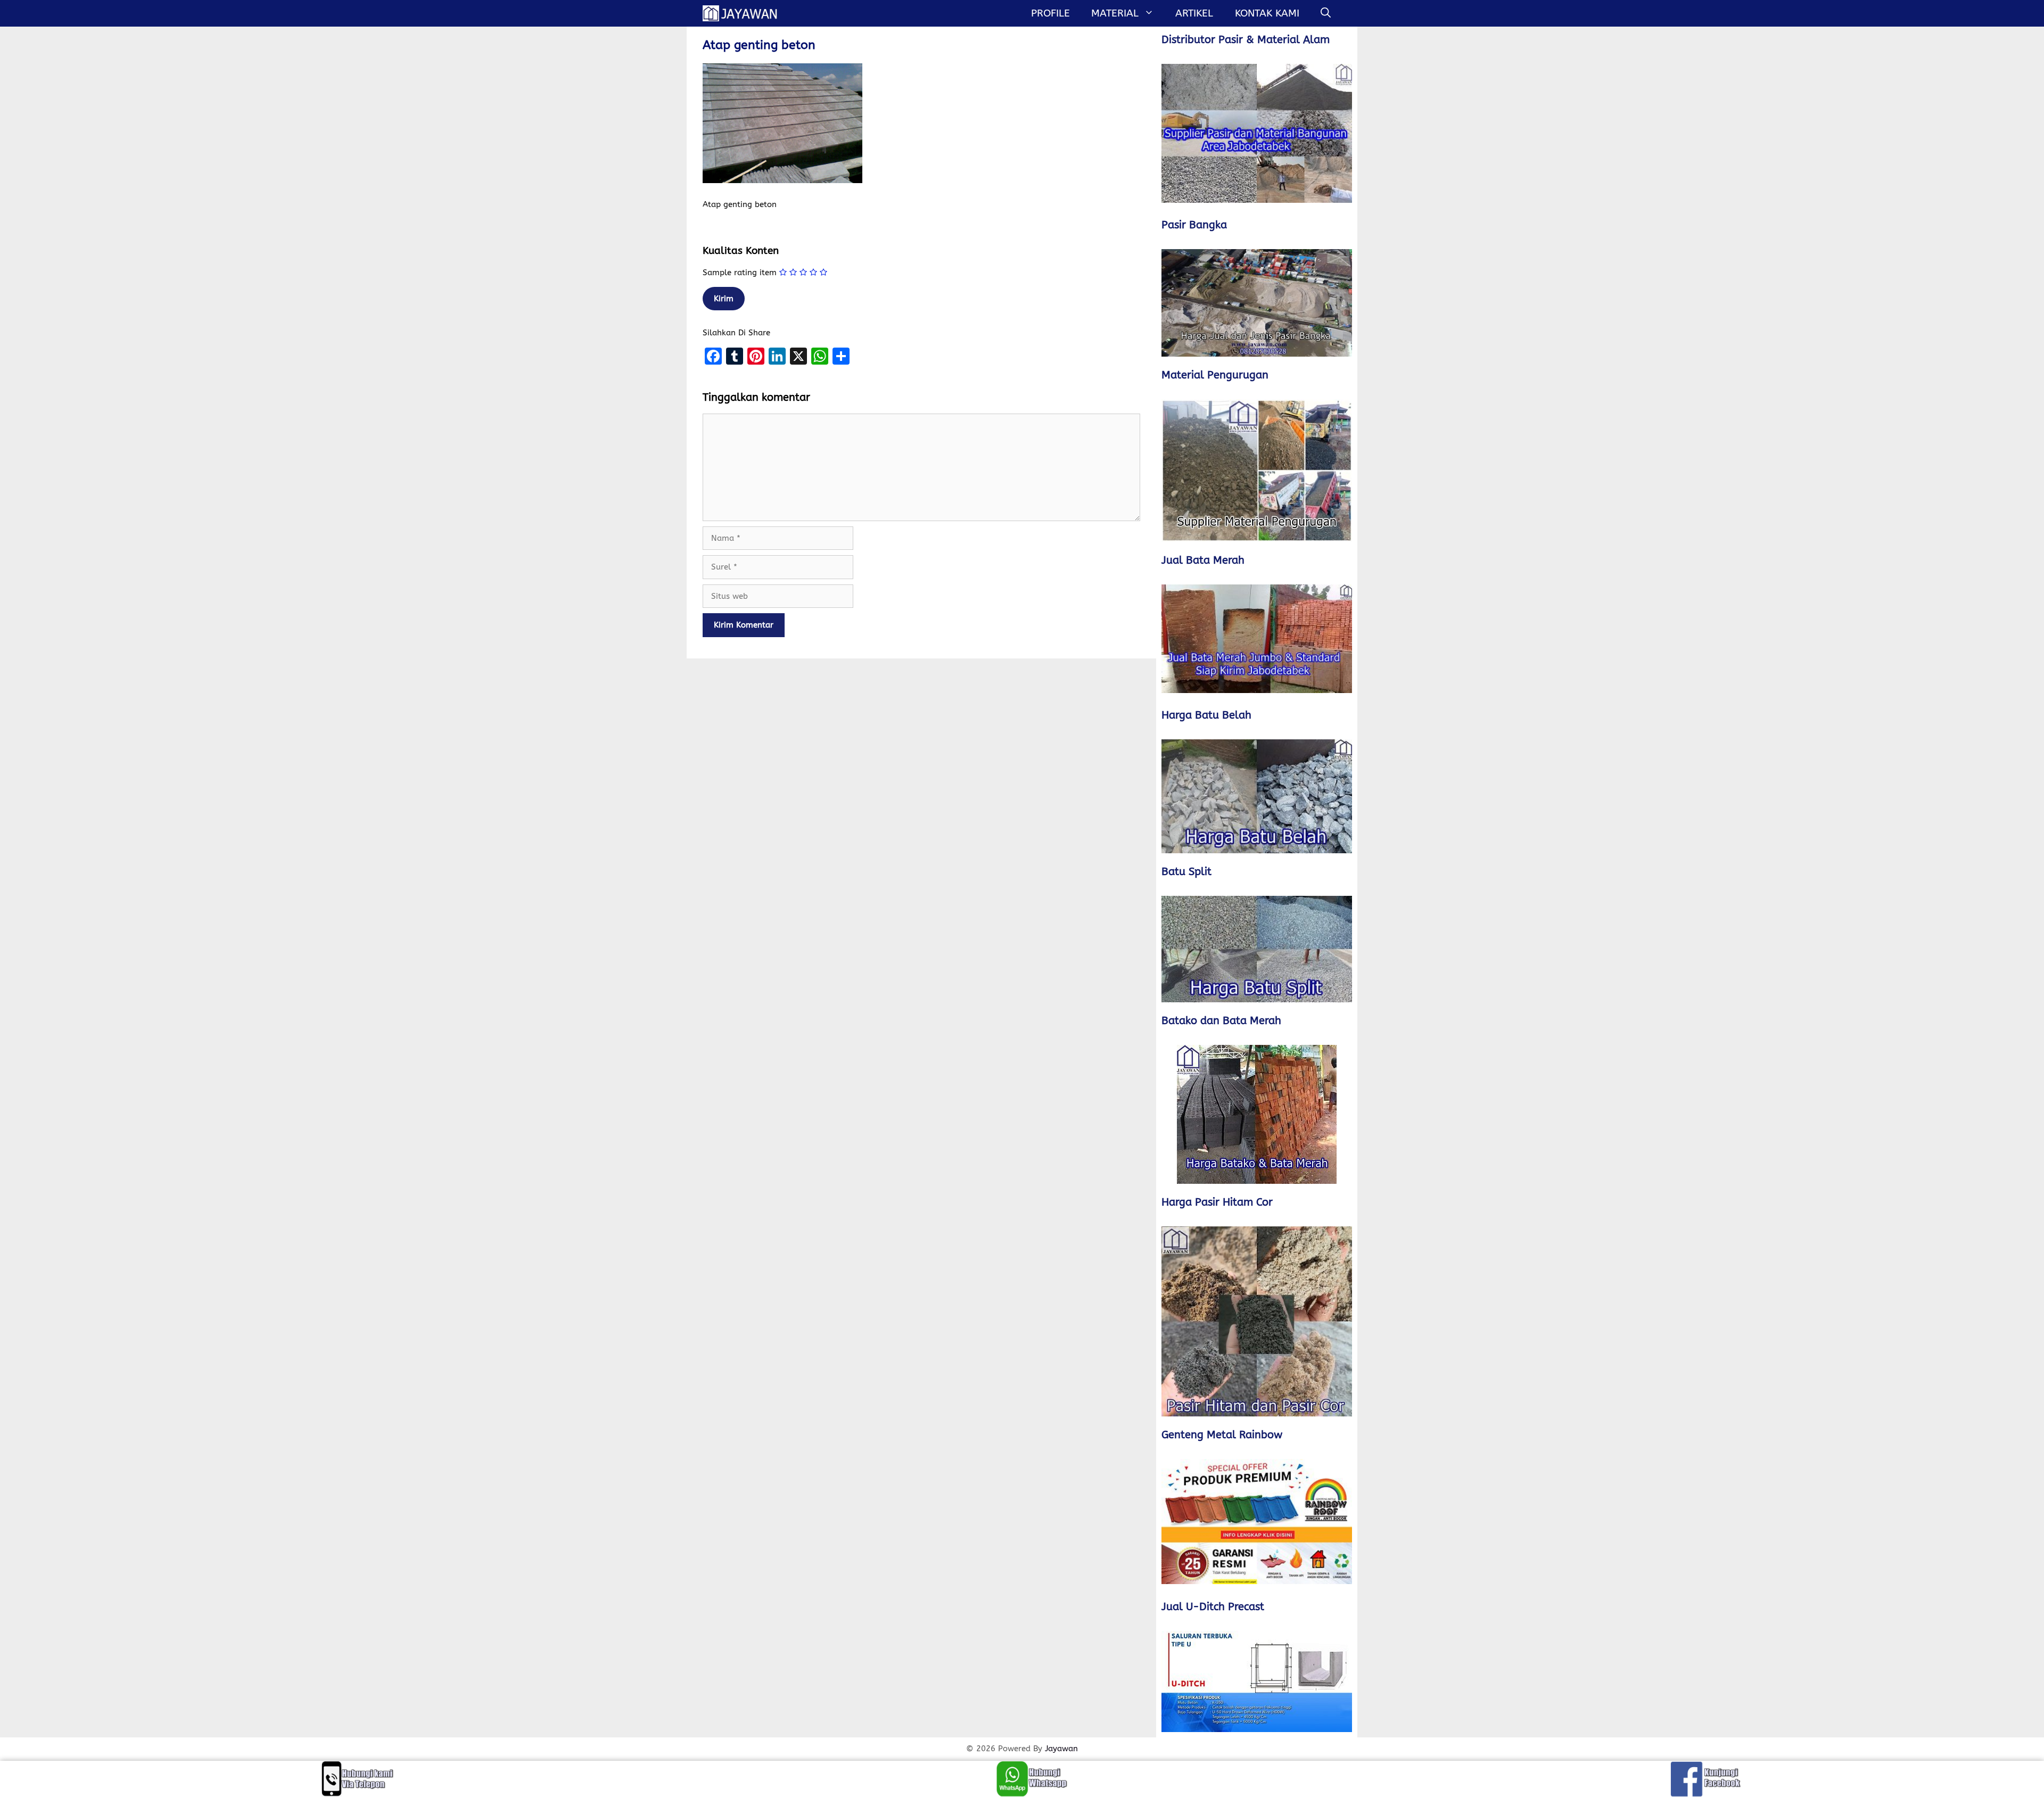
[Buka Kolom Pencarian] (1326, 13)
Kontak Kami (1267, 13)
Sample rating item (740, 273)
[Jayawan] (745, 13)
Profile (1050, 13)
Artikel (1194, 13)
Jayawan (1061, 1749)
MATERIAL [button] (1115, 13)
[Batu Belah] (1257, 796)
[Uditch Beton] (1257, 1681)
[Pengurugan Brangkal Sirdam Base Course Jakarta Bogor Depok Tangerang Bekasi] (1257, 471)
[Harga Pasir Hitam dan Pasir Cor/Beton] (1257, 1321)
